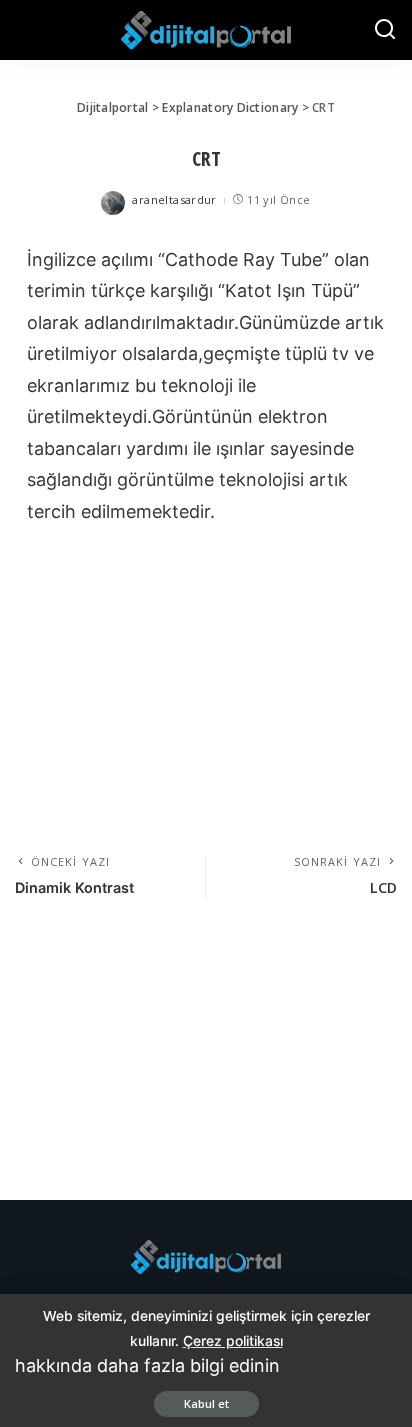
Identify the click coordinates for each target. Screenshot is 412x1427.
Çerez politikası (233, 1340)
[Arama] (385, 30)
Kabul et (206, 1403)
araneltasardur (174, 199)
